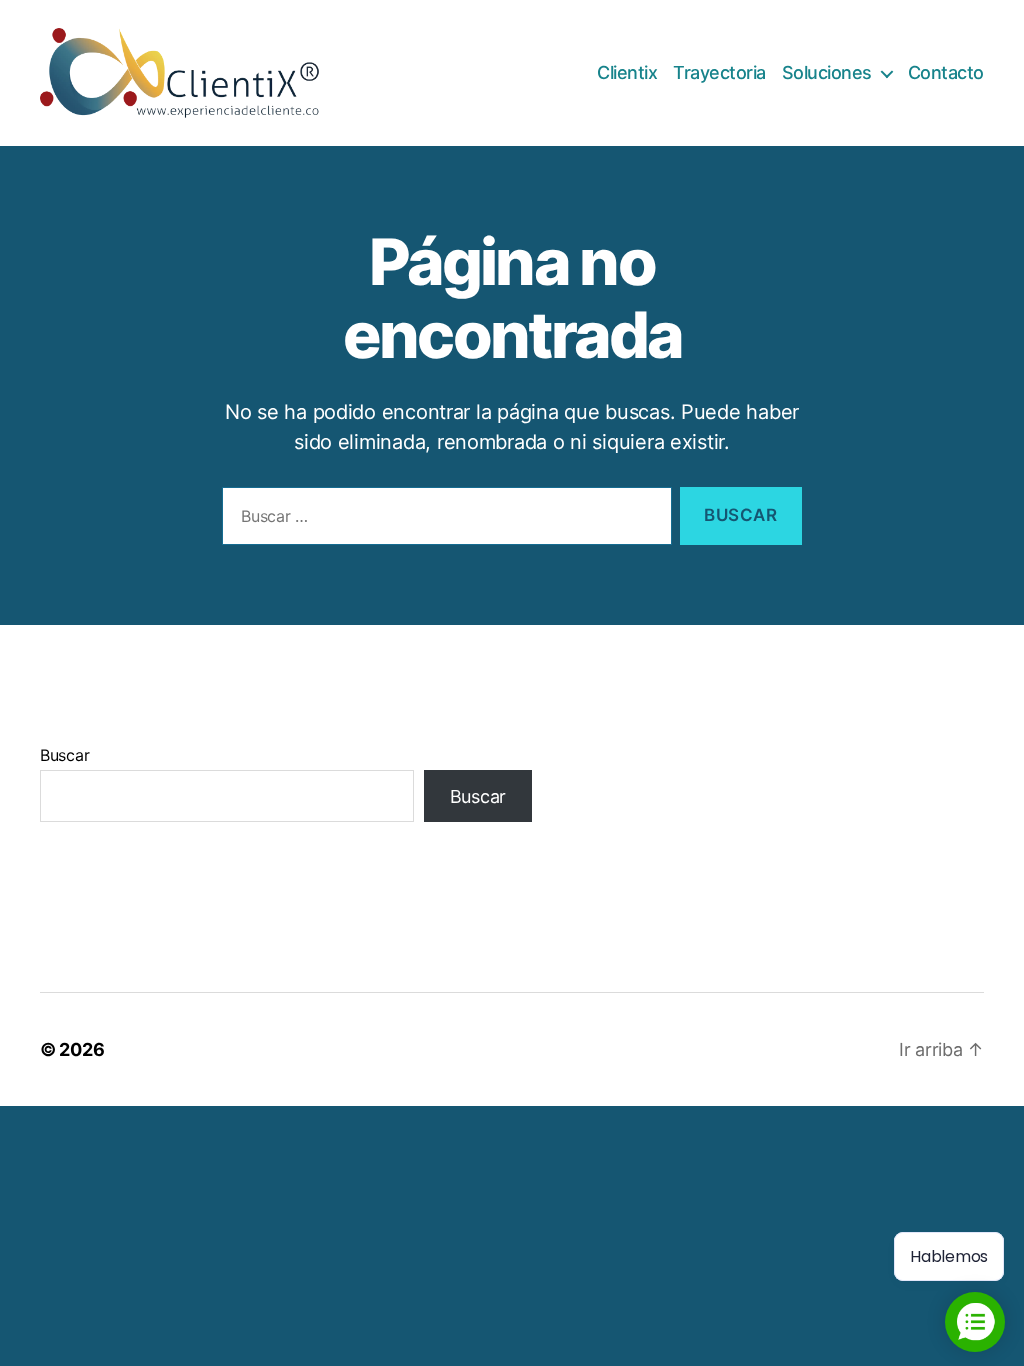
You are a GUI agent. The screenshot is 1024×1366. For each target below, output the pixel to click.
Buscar (64, 755)
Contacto (946, 72)
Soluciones (827, 72)
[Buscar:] (443, 520)
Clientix (627, 72)
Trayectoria (719, 72)
